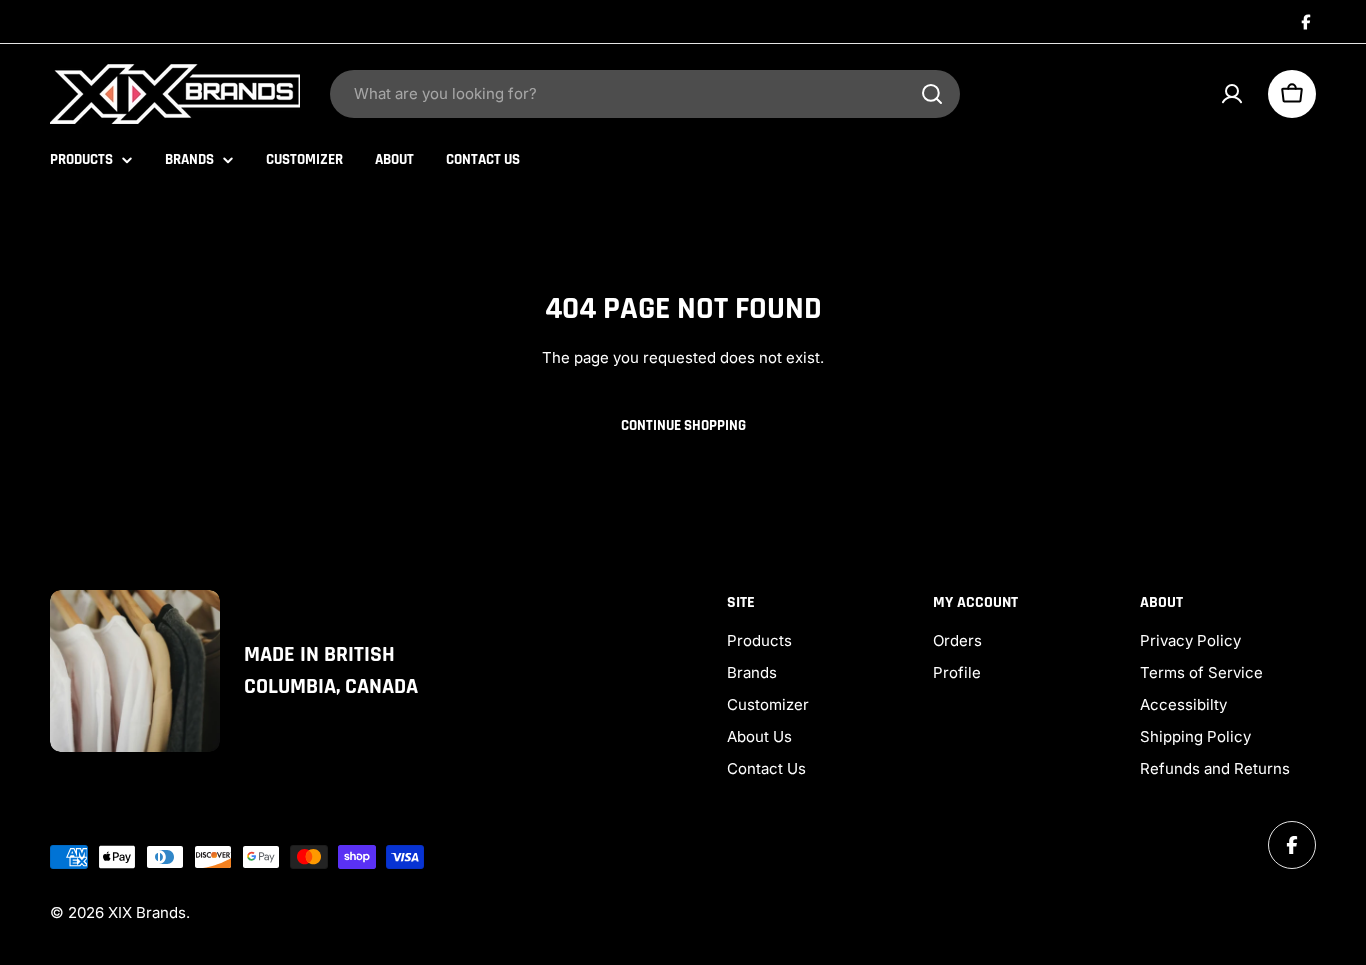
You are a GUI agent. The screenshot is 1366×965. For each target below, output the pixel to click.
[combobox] (645, 94)
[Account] (1232, 94)
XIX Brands (147, 912)
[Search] (932, 94)
